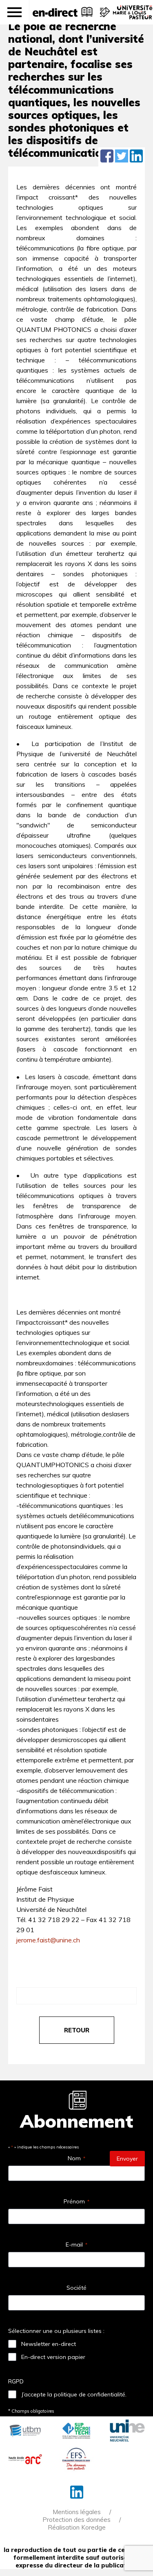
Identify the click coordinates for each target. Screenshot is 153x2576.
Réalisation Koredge (77, 2527)
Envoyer (127, 2159)
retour (77, 2030)
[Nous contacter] (104, 16)
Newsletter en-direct (49, 2344)
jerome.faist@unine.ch (48, 1940)
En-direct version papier (53, 2357)
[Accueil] (55, 12)
